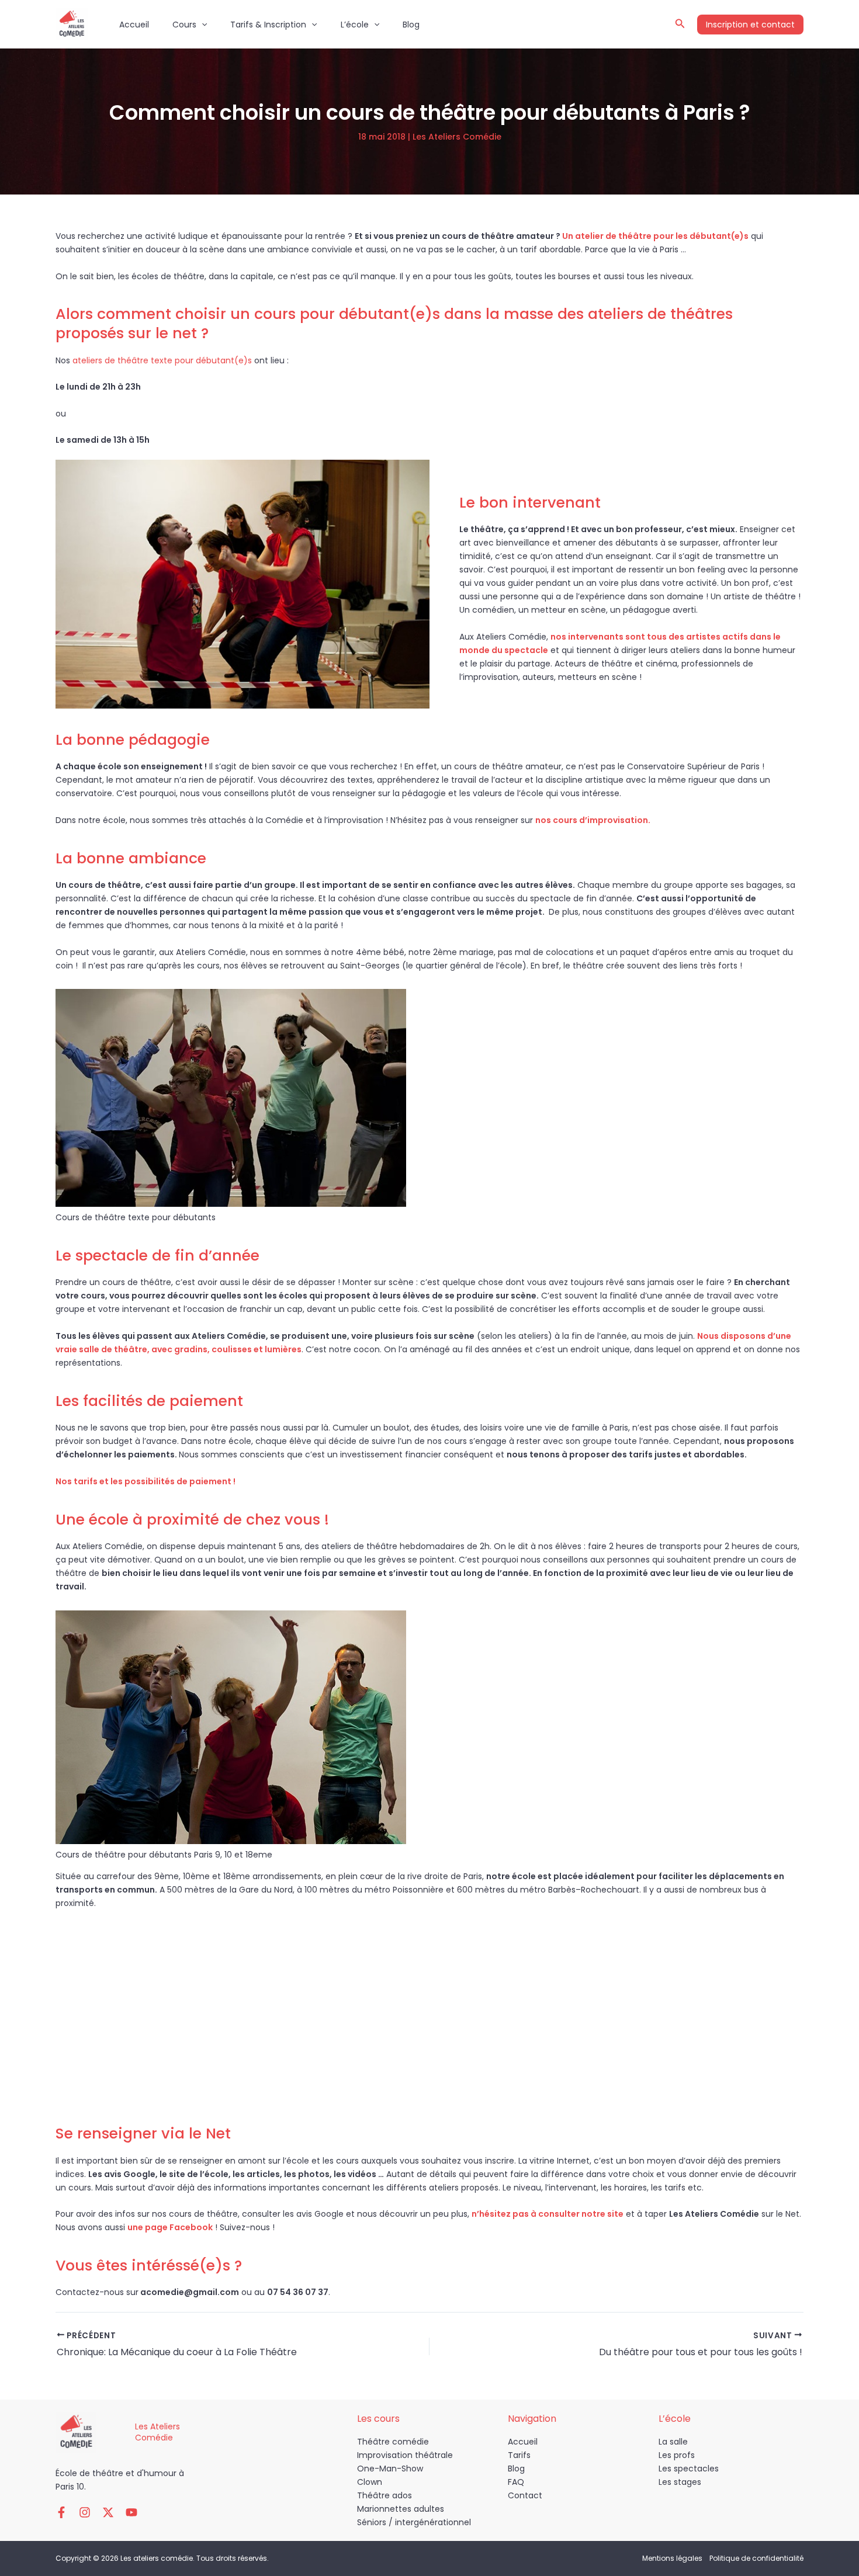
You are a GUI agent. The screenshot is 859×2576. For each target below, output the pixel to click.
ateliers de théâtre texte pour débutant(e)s (162, 360)
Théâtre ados (385, 2495)
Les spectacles (689, 2469)
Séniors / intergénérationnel (414, 2522)
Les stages (680, 2482)
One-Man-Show (390, 2469)
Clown (370, 2482)
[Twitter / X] (108, 2512)
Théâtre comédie (393, 2442)
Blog (411, 25)
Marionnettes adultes (401, 2509)
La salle (673, 2442)
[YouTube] (131, 2512)
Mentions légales (672, 2558)
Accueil (134, 25)
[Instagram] (85, 2512)
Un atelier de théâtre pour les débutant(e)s (655, 236)
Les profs (677, 2455)
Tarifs (519, 2455)
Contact (525, 2495)
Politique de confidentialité (756, 2558)
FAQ (516, 2482)
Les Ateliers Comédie (457, 137)
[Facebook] (61, 2512)
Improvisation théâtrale (405, 2455)
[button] (202, 25)
